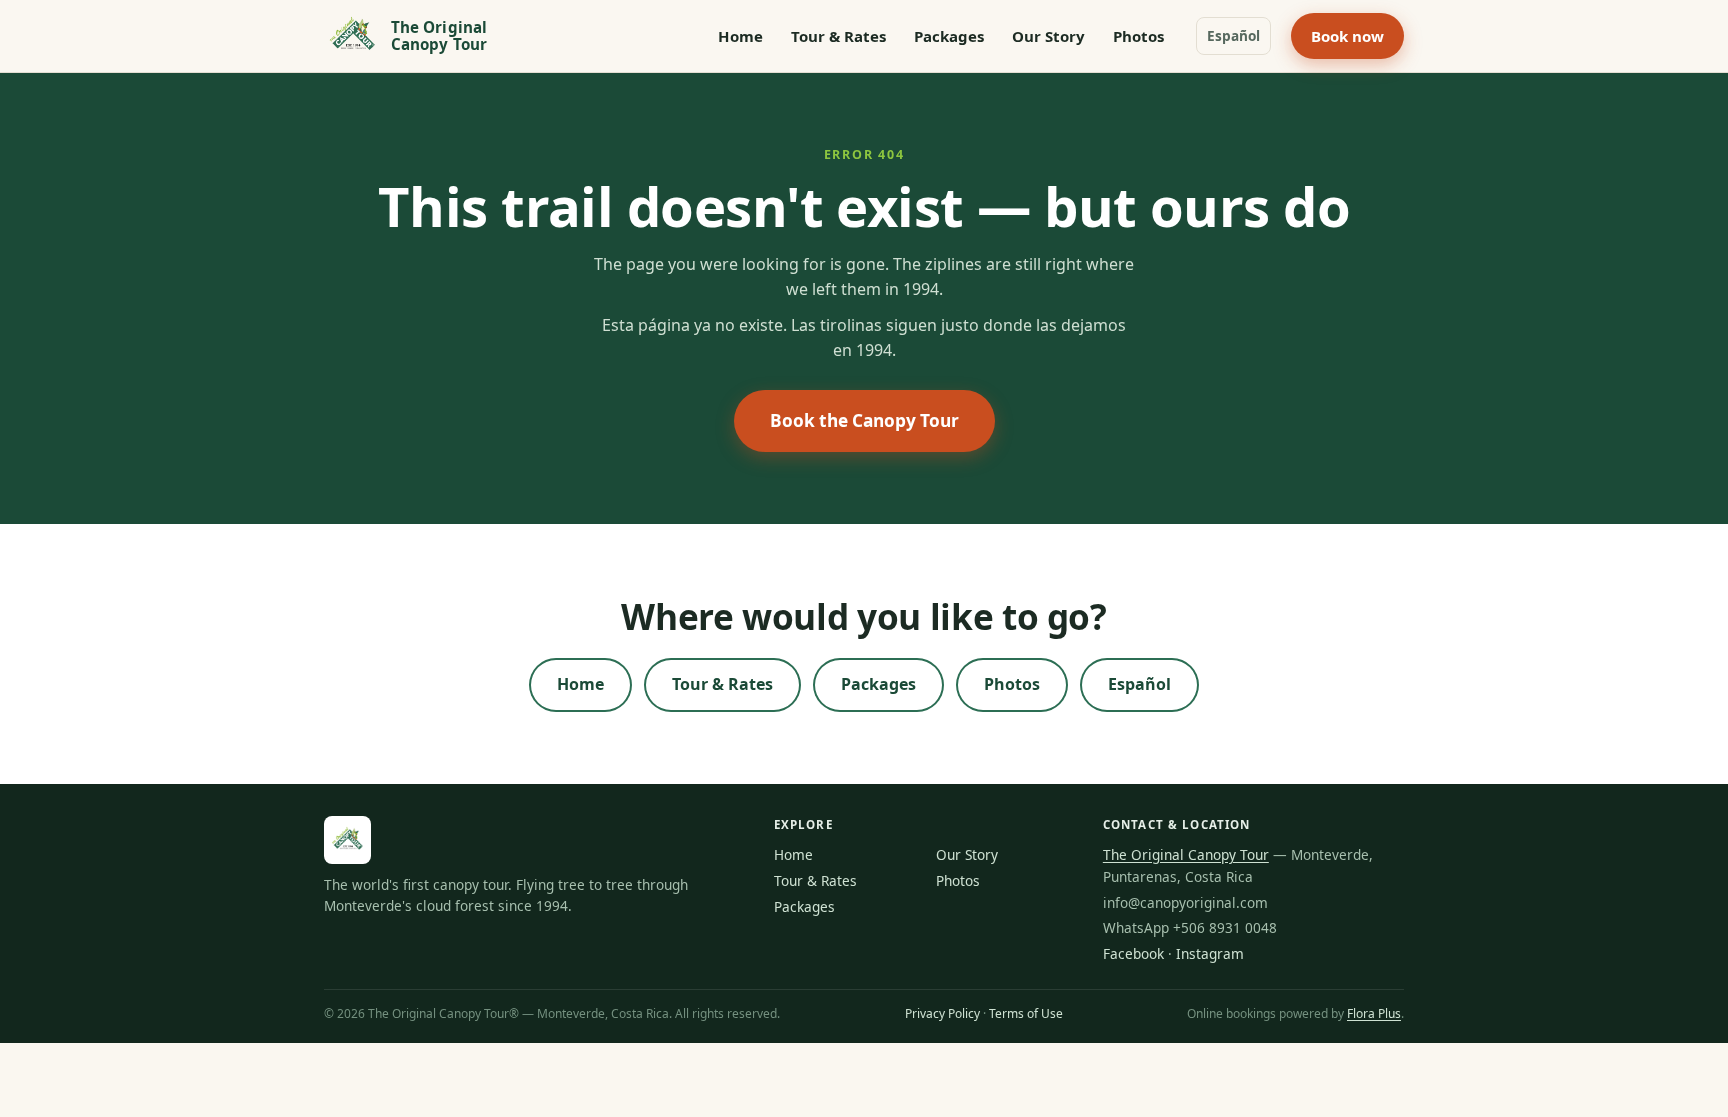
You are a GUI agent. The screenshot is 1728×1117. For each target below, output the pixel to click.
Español (1233, 35)
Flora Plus (1374, 1013)
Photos (1138, 36)
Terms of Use (1026, 1013)
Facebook (1133, 953)
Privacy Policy (942, 1013)
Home (740, 36)
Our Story (1048, 36)
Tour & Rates (838, 36)
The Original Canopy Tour (1186, 854)
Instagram (1210, 953)
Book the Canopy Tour (864, 420)
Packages (949, 36)
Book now (1347, 36)
